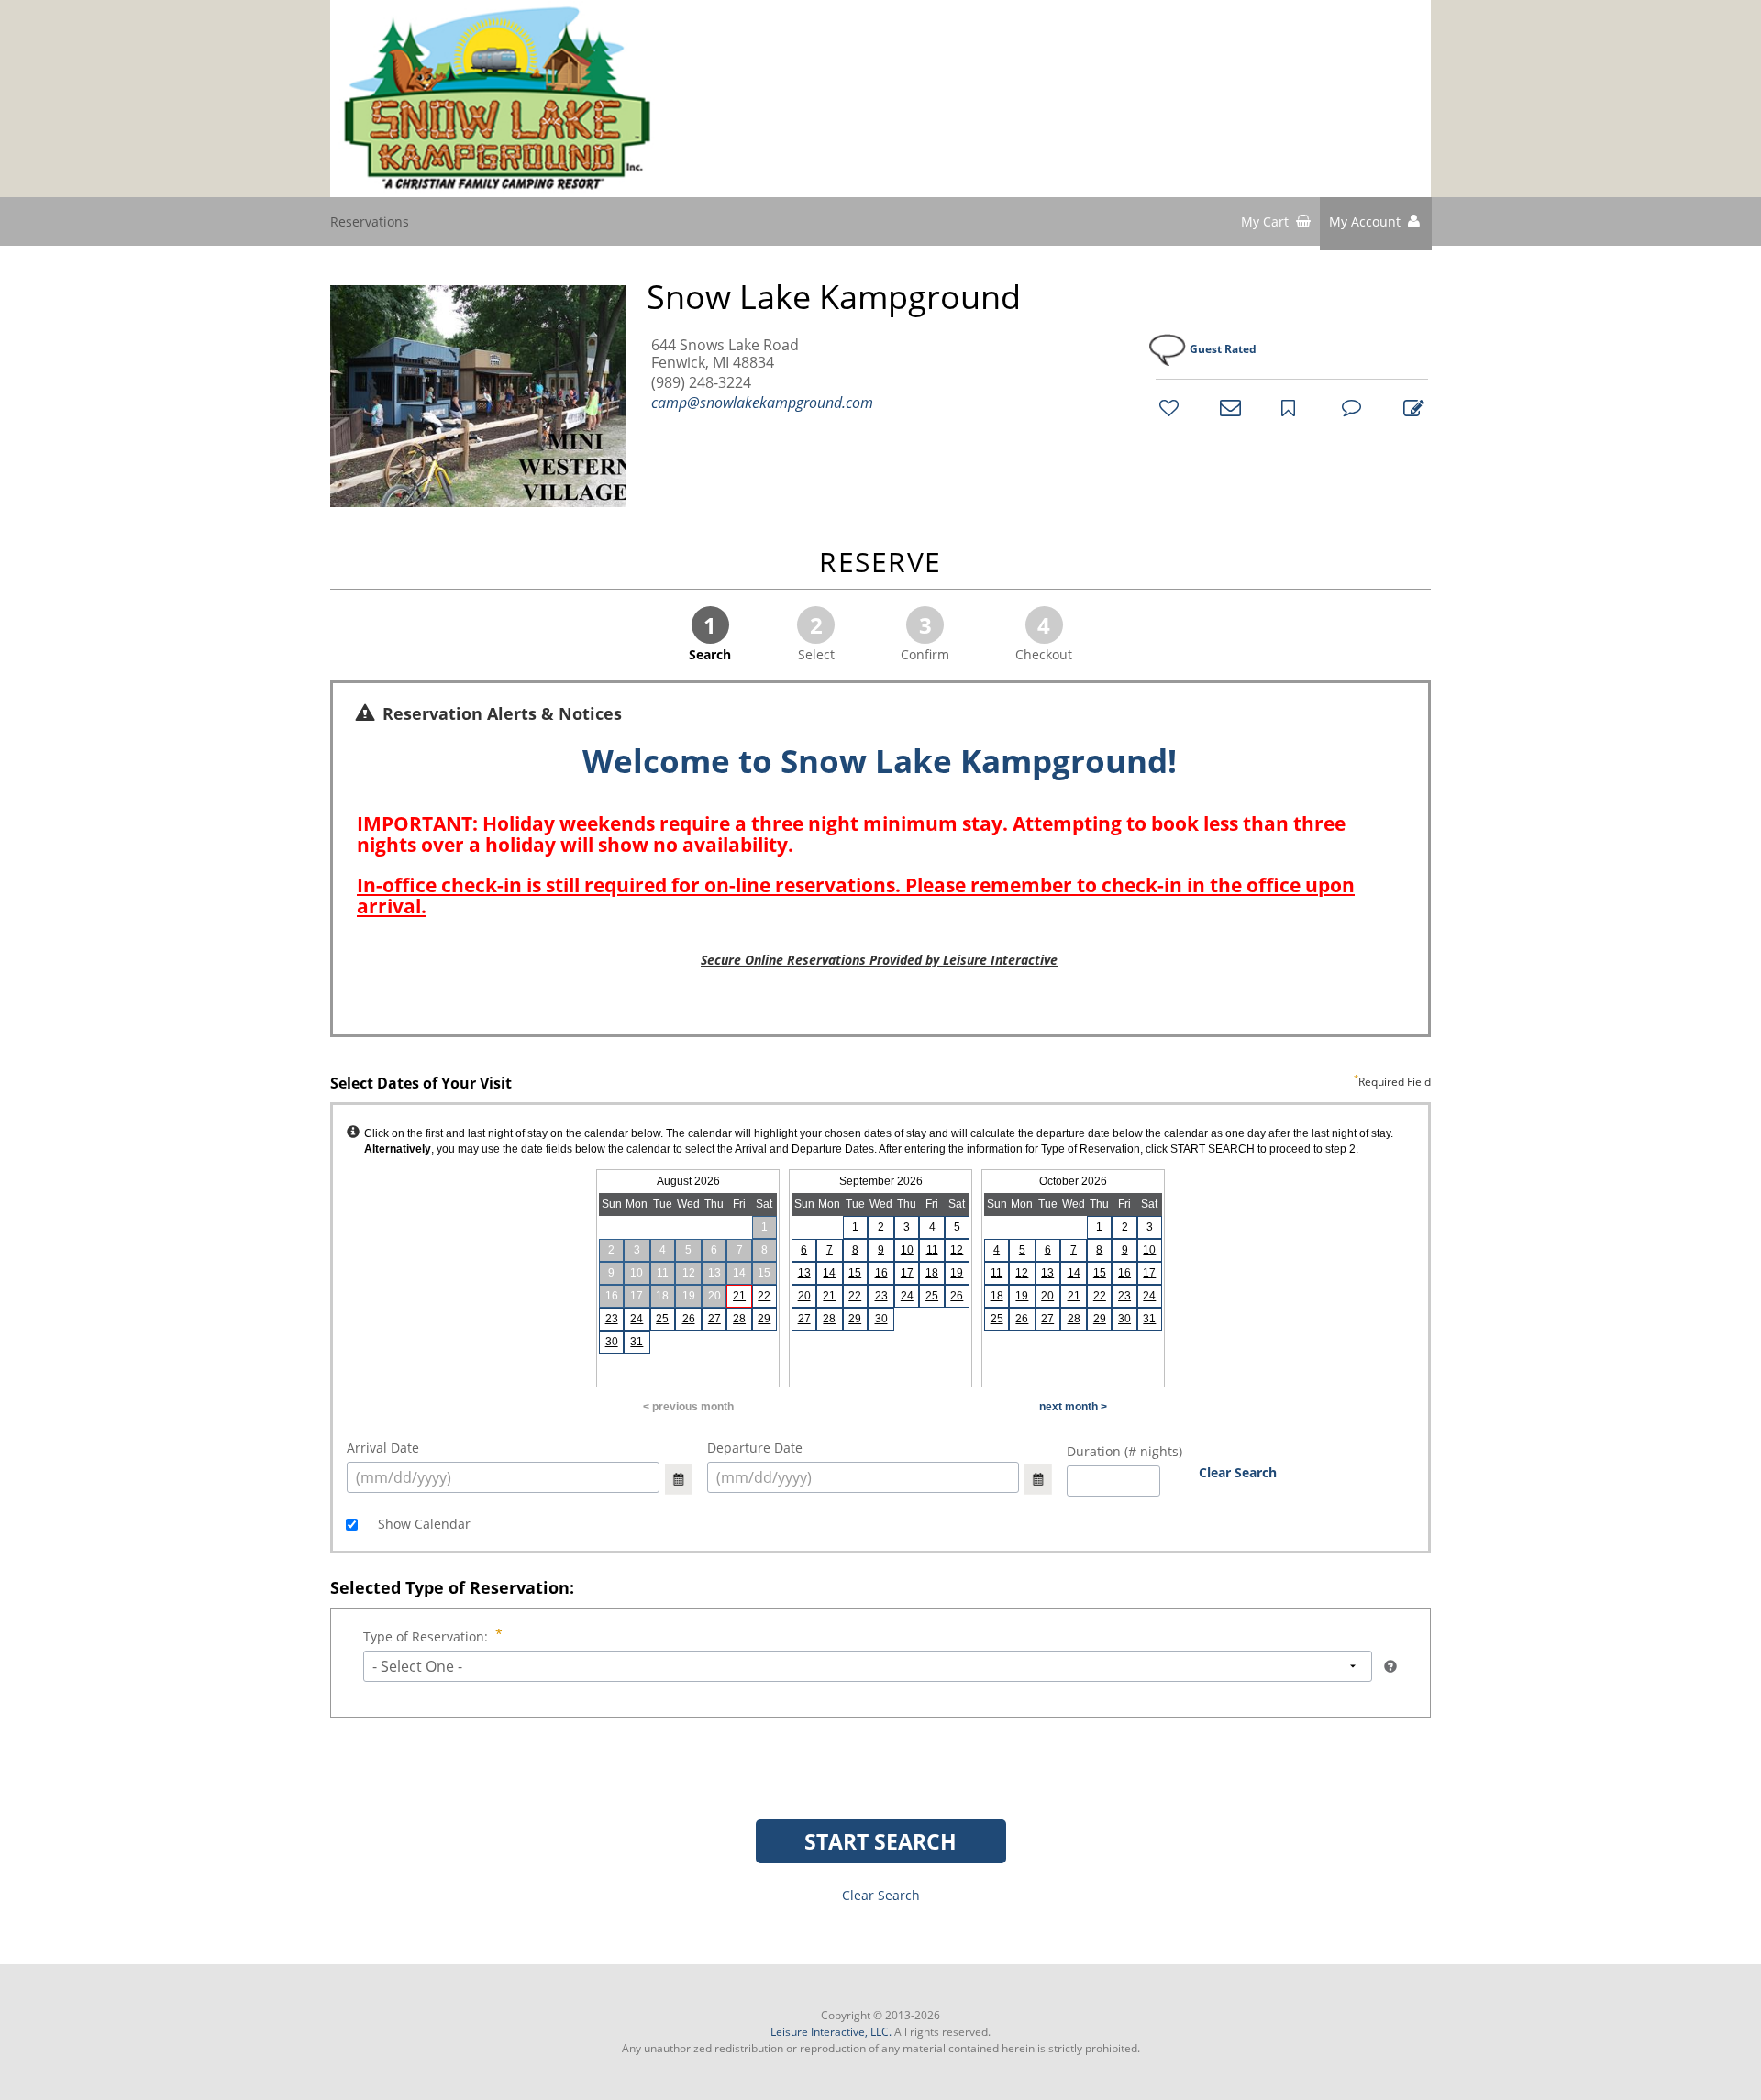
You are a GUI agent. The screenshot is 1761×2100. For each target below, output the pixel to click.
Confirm (925, 636)
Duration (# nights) (1124, 1451)
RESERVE (880, 564)
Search (710, 636)
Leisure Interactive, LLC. (831, 2032)
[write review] (1411, 407)
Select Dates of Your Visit (880, 1084)
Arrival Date (383, 1448)
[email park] (1227, 407)
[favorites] (1167, 407)
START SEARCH (880, 1841)
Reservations (370, 221)
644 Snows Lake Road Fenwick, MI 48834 (725, 354)
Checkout (1044, 636)
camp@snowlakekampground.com (762, 403)
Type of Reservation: (426, 1636)
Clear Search (1238, 1472)
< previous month (688, 1407)
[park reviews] (1349, 407)
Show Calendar (422, 1524)
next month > (1073, 1407)
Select (816, 636)
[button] (1376, 224)
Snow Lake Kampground (834, 297)
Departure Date (755, 1448)
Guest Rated (1223, 349)
